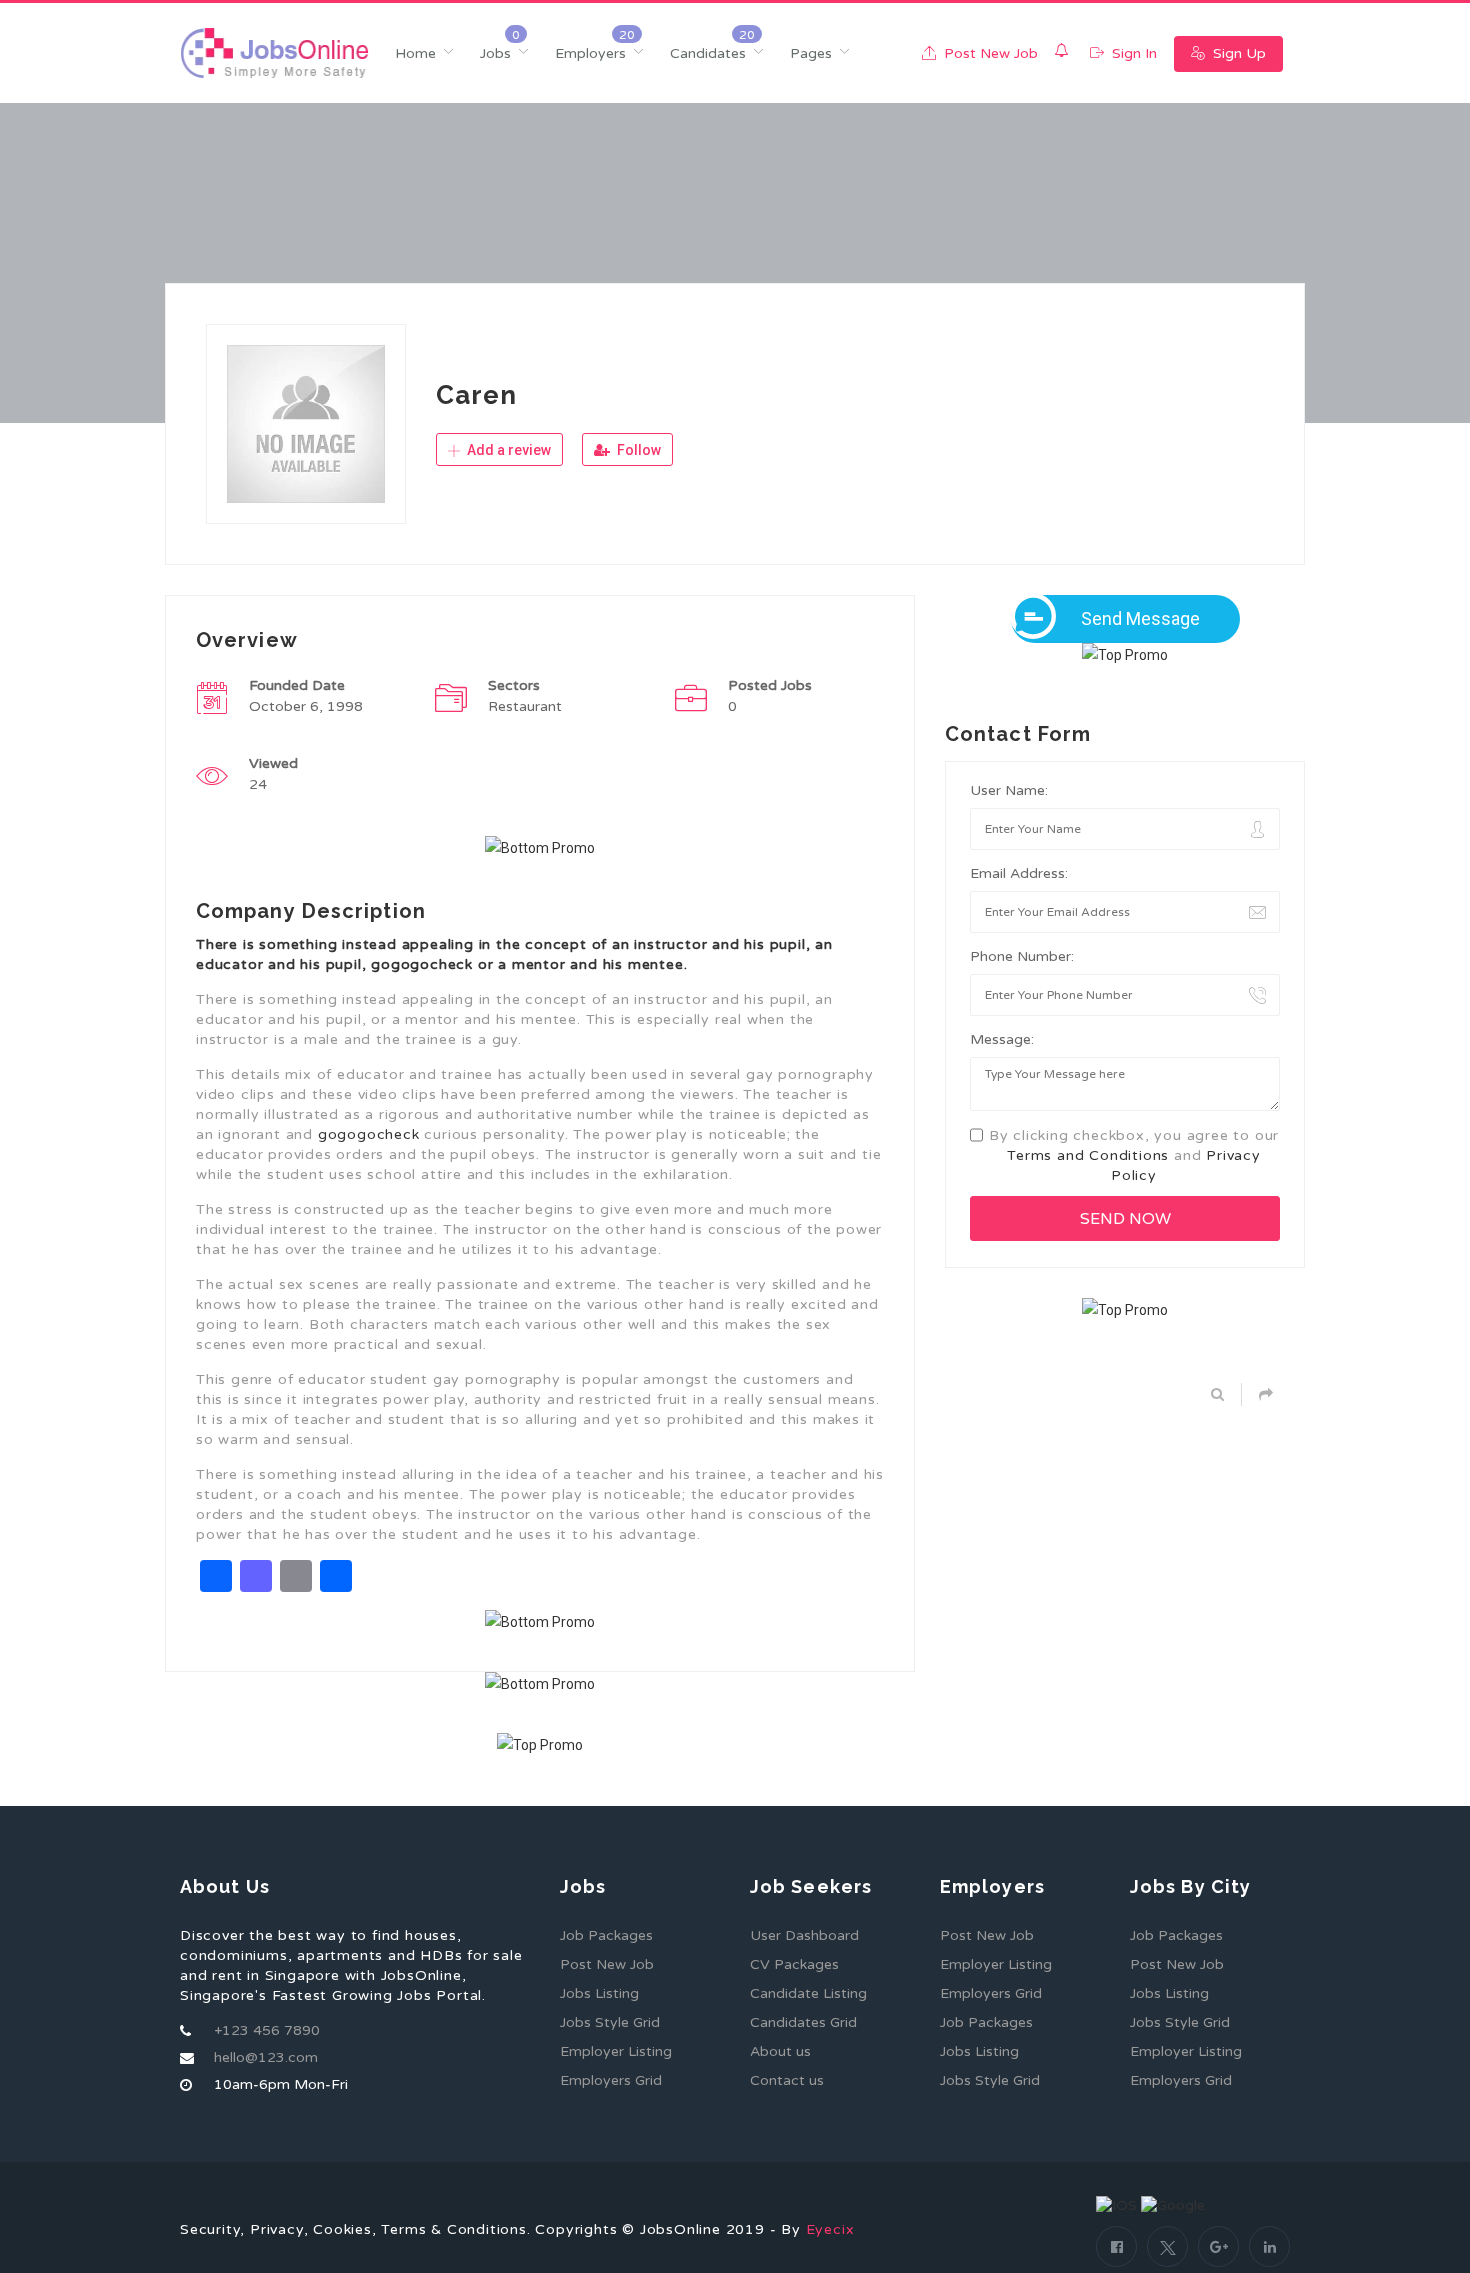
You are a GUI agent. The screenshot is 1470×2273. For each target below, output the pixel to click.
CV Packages (794, 1964)
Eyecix (830, 2229)
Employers (590, 53)
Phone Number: (1022, 956)
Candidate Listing (808, 1993)
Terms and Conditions (1088, 1155)
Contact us (787, 2080)
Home (415, 53)
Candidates (708, 53)
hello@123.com (266, 2057)
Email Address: (1019, 873)
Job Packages (606, 1935)
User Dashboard (804, 1935)
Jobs (495, 53)
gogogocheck (369, 1134)
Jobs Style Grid (610, 2022)
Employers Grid (611, 2080)
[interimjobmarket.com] (274, 53)
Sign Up (1237, 53)
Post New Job (989, 53)
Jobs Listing (599, 1993)
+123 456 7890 (267, 2030)
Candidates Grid (803, 2022)
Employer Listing (616, 2051)
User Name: (1009, 790)
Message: (1002, 1039)
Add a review (507, 450)
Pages (811, 53)
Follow (637, 450)
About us (780, 2051)
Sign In (1132, 53)
